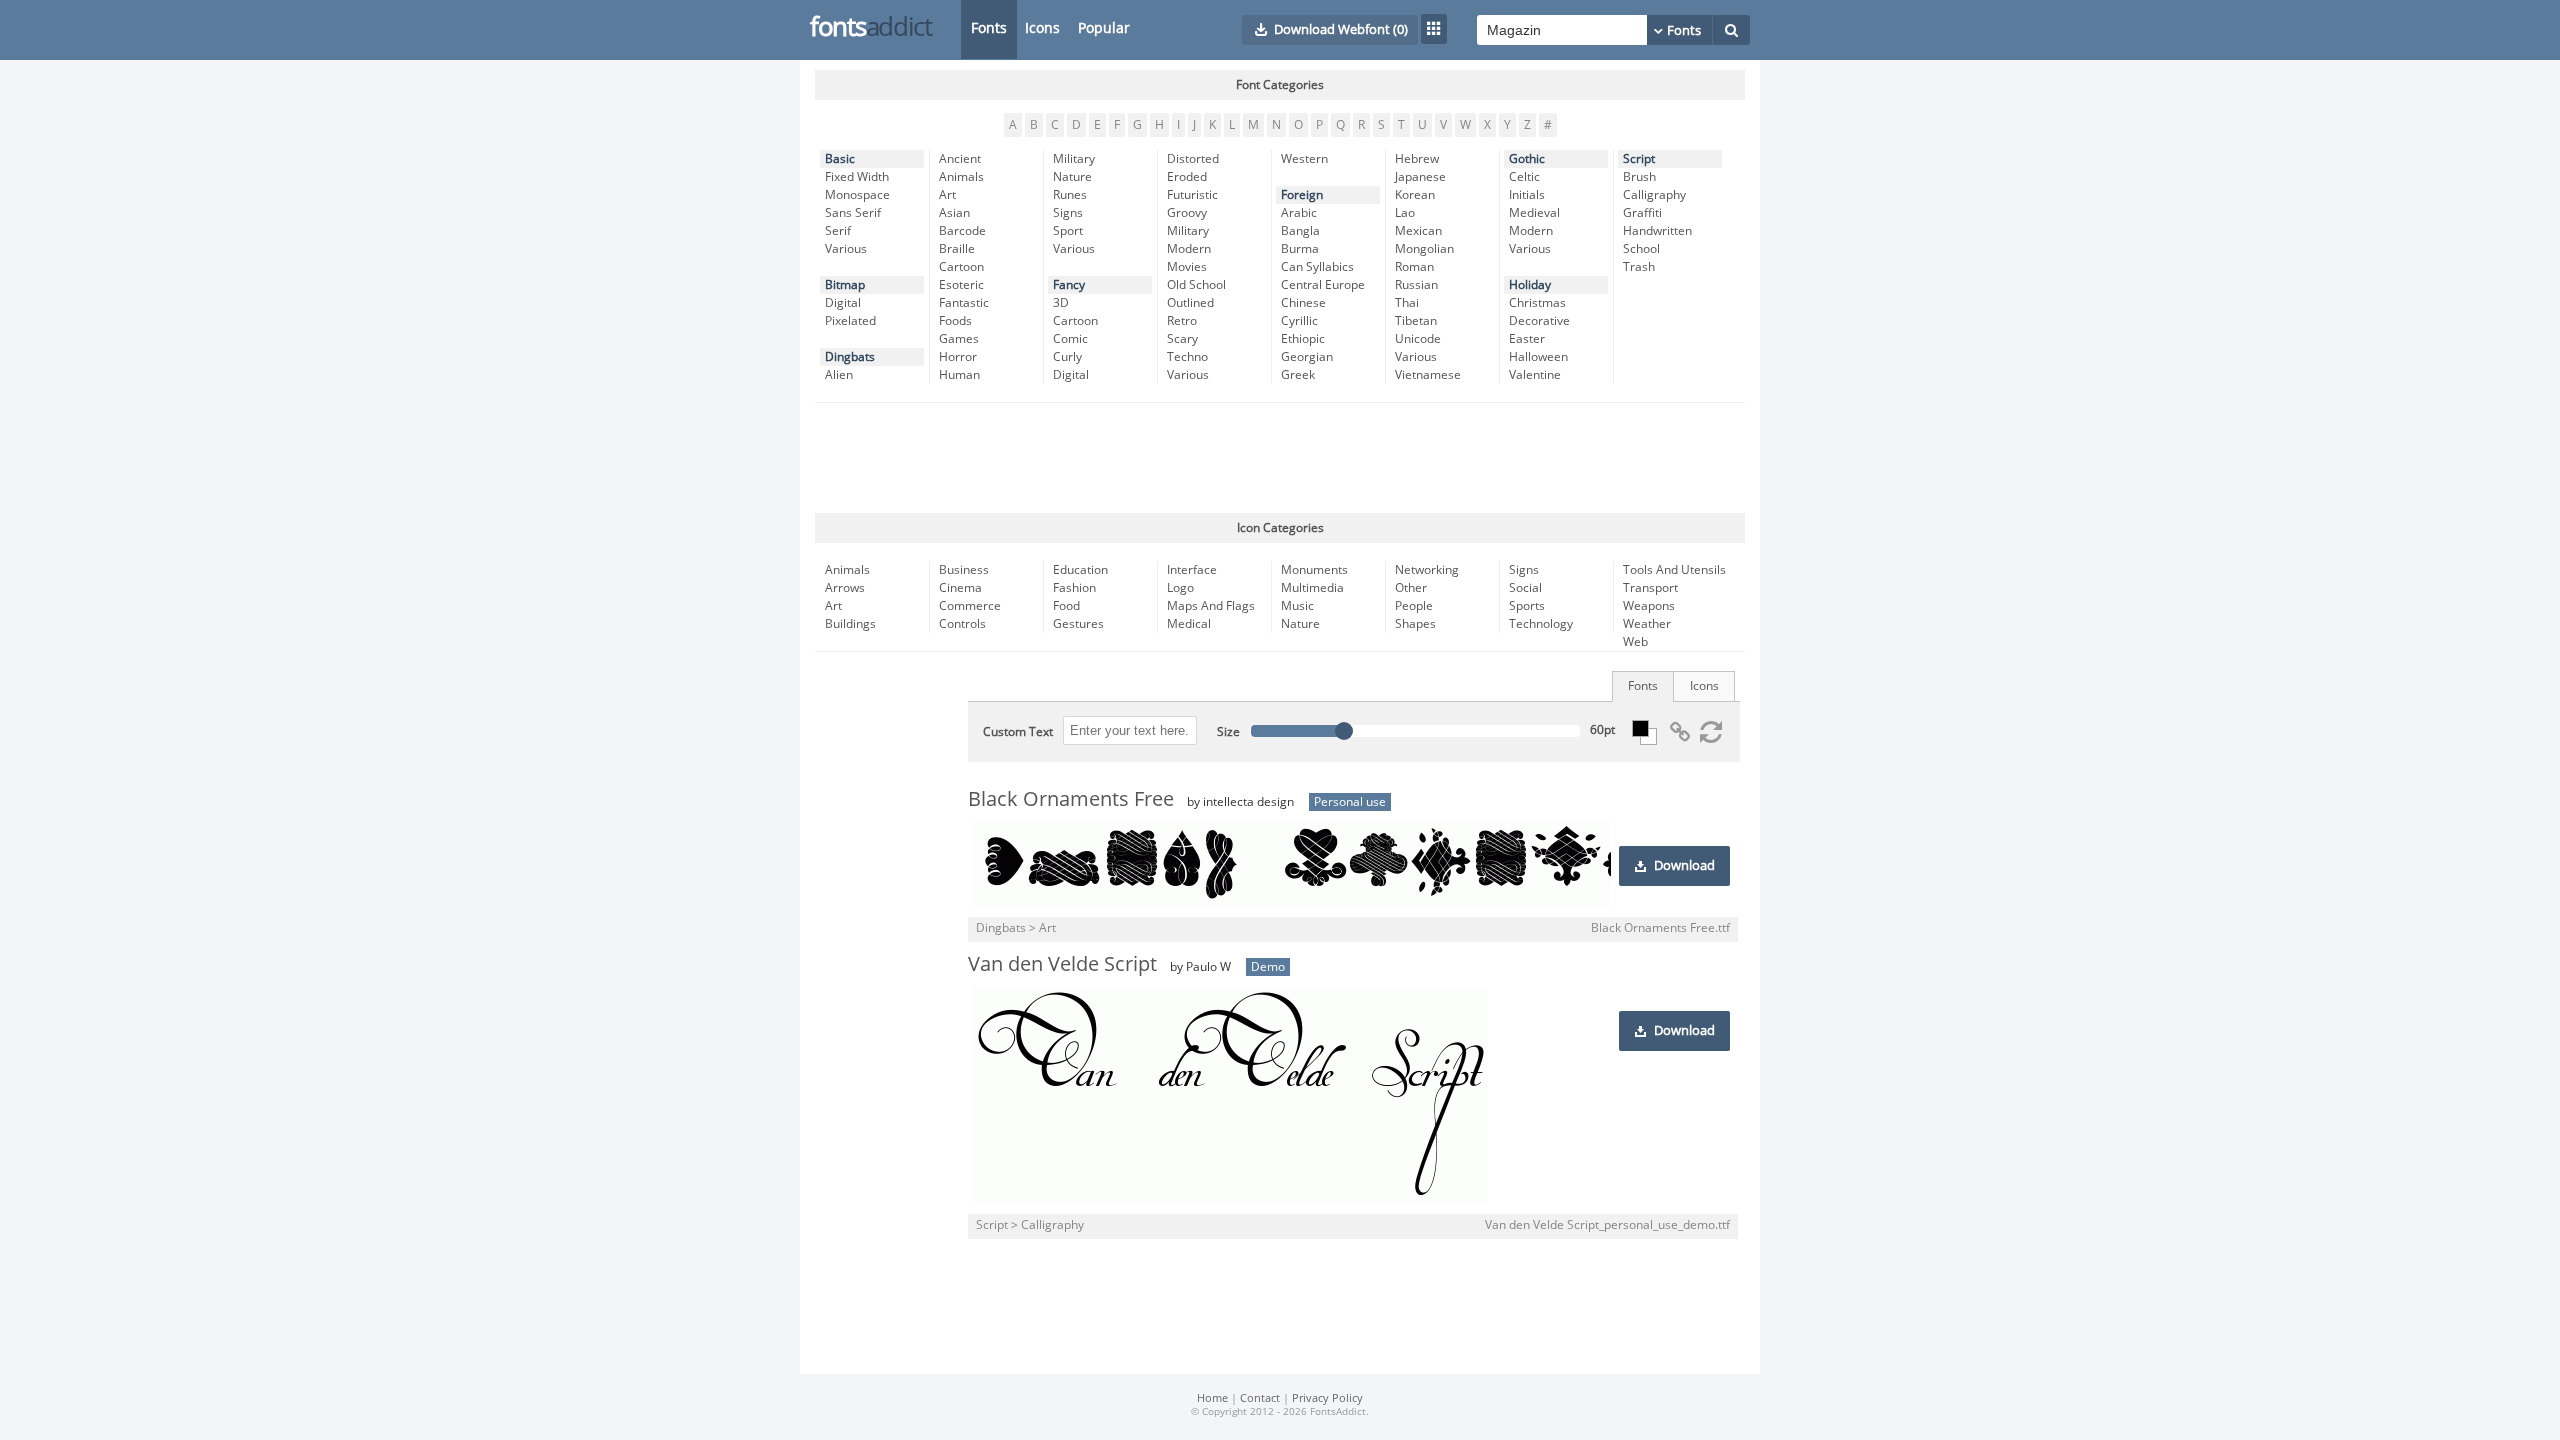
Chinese (1303, 303)
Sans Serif (853, 213)
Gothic (1527, 159)
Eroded (1187, 177)
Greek (1298, 375)
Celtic (1524, 177)
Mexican (1418, 231)
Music (1297, 606)
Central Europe (1323, 285)
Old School (1196, 285)
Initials (1527, 195)
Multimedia (1312, 588)
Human (959, 375)
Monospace (857, 195)
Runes (1070, 195)
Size (1228, 732)
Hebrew (1417, 159)
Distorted (1193, 159)
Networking (1427, 570)
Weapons (1649, 606)
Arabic (1299, 213)
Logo (1180, 588)
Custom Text (1018, 732)
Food (1066, 606)
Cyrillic (1299, 321)
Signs (1068, 213)
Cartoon (961, 267)
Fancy (1069, 285)
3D (1061, 303)
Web (1635, 642)
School (1641, 249)
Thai (1407, 303)
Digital (843, 303)
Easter (1527, 339)
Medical (1189, 624)
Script (1639, 159)
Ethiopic (1303, 339)
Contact (1260, 1398)
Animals (961, 177)
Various (846, 249)
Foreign (1302, 195)
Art (947, 195)
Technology (1541, 624)
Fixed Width (857, 177)
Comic (1070, 339)
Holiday (1530, 285)
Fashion (1074, 588)
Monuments (1314, 570)
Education (1080, 570)
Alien (839, 375)
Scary (1182, 339)
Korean (1415, 195)
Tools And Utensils (1674, 570)
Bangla (1300, 231)
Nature (1072, 177)
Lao (1405, 213)
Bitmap (845, 285)
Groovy (1187, 213)
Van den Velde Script (1062, 964)
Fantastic (964, 303)
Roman (1414, 267)
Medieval (1534, 213)
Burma (1300, 249)
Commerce (970, 606)
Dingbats (850, 357)
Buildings (850, 624)
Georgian (1307, 357)
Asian (954, 213)
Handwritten (1657, 231)
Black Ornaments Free (1071, 799)
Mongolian (1424, 249)
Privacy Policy (1327, 1398)
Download (1684, 866)
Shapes (1415, 624)
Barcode (962, 231)
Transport (1650, 588)
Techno (1187, 357)
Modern (1189, 249)
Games (959, 339)
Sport (1068, 231)
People (1414, 606)
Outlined (1190, 303)
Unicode (1418, 339)
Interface (1192, 570)
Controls (962, 624)
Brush (1639, 177)
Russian (1416, 285)
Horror (958, 357)
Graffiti (1642, 213)
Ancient (960, 159)
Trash (1639, 267)
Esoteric (961, 285)
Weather (1647, 624)
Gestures (1078, 624)
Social (1525, 588)
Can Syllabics (1317, 267)
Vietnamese (1428, 375)
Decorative (1539, 321)
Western (1304, 159)
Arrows (845, 588)
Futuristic (1192, 195)
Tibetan (1416, 321)
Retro (1182, 321)
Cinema (960, 588)
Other (1411, 588)
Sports (1527, 606)
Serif (838, 231)
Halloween (1538, 357)
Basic (840, 159)
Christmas (1537, 303)
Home (1212, 1398)
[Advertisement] (1280, 458)
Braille (957, 249)
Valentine (1535, 375)
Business (964, 570)
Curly (1067, 357)
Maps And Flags (1211, 606)
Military (1074, 159)
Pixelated (850, 321)
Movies (1187, 267)
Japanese (1420, 177)
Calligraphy (1654, 195)
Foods (955, 321)
